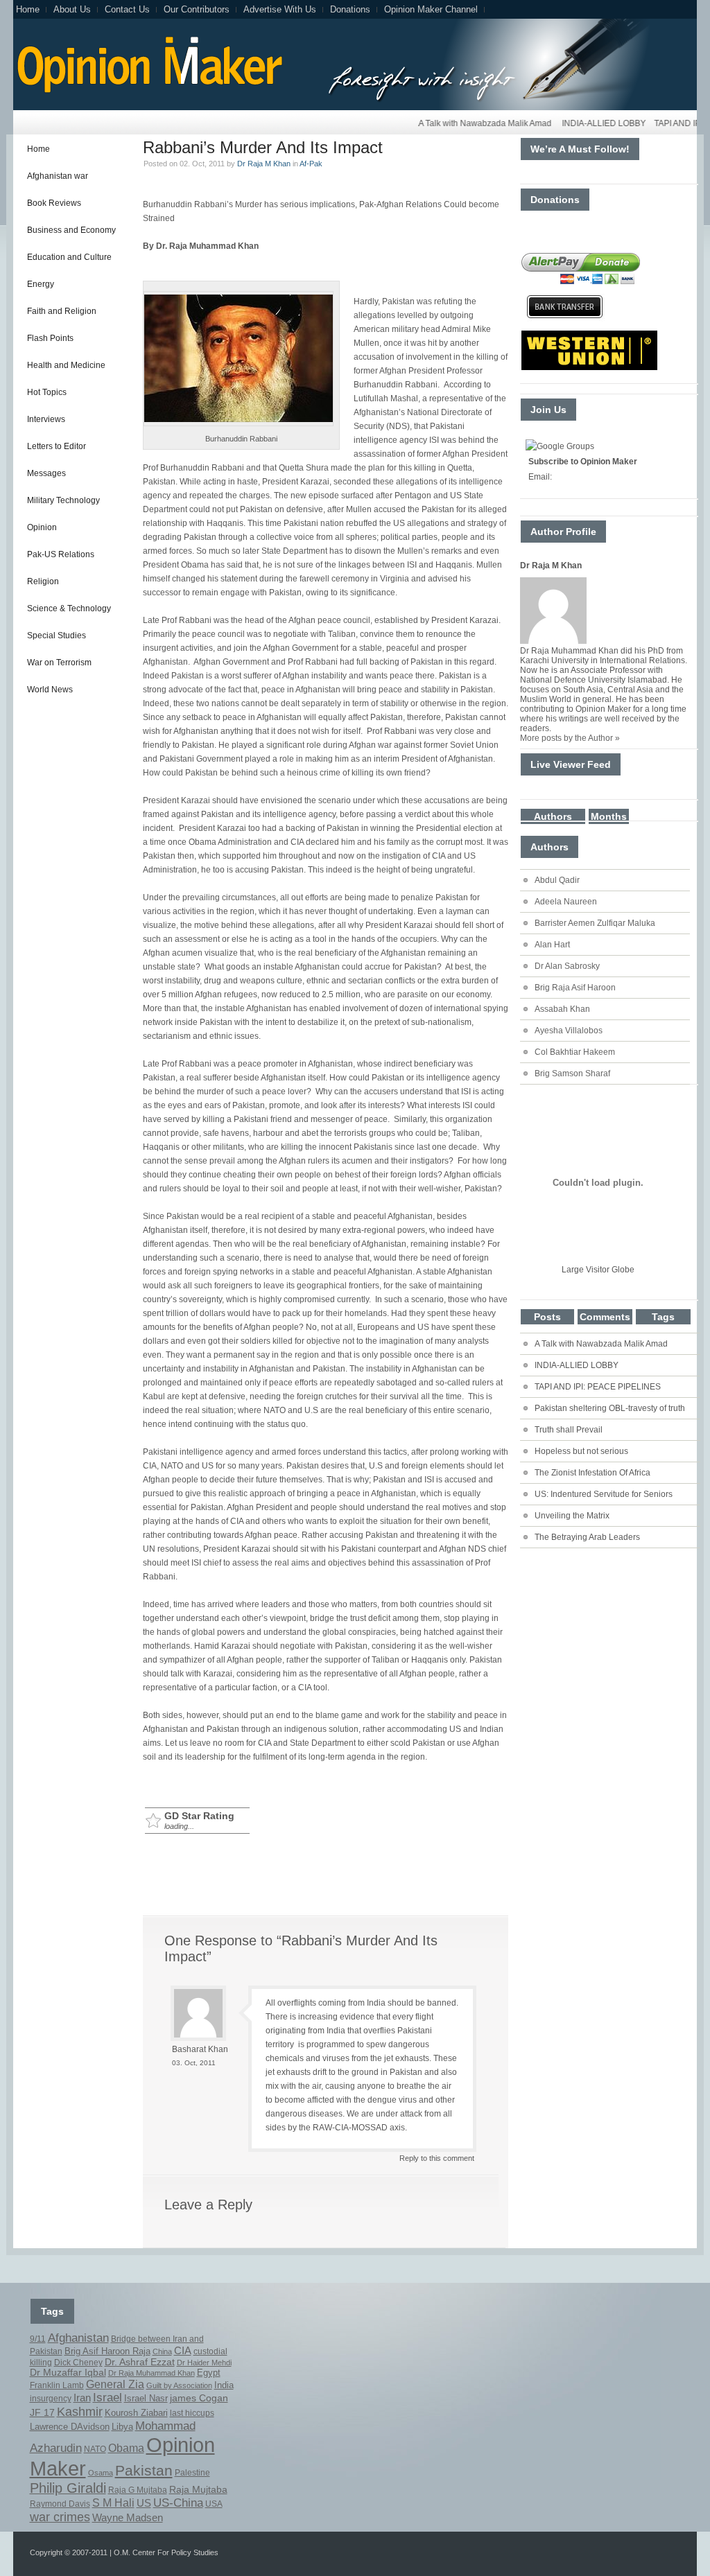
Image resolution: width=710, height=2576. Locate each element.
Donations (350, 9)
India (224, 2385)
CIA (183, 2351)
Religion (43, 581)
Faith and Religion (62, 311)
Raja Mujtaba (198, 2489)
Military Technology (63, 500)
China (162, 2351)
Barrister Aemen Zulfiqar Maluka (595, 923)
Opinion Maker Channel (431, 9)
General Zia (115, 2384)
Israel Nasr (146, 2399)
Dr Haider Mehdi (204, 2363)
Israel (107, 2398)
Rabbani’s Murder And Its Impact (263, 147)
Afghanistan (78, 2338)
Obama (126, 2448)
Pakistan (144, 2470)
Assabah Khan (562, 1009)
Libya (122, 2427)
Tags (663, 1317)
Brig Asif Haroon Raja (107, 2351)
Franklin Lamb (57, 2385)
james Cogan (199, 2398)
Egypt (209, 2373)
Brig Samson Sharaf (572, 1074)
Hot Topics (47, 392)
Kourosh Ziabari (136, 2413)
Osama (101, 2473)
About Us (72, 9)
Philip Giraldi (68, 2488)
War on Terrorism (59, 663)
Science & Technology (69, 608)
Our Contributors (197, 9)
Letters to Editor (57, 446)
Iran (82, 2398)
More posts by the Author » (570, 738)
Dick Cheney (78, 2363)
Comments (605, 1317)
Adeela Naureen (566, 902)
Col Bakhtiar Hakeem (575, 1052)
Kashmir (80, 2412)
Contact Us (127, 9)
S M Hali (113, 2503)
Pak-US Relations (61, 554)
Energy (41, 284)
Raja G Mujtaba (138, 2490)
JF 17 (42, 2412)
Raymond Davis (60, 2504)
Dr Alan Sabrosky (567, 966)
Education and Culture (69, 257)
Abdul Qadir (557, 880)
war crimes (60, 2517)
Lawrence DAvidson (70, 2427)
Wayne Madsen (128, 2518)
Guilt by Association (179, 2385)
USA (214, 2504)
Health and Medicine (66, 365)
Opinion (42, 527)
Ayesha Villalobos (569, 1031)
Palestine (192, 2473)
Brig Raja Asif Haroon (575, 988)
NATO (95, 2449)
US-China (178, 2503)
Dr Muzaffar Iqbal (68, 2373)
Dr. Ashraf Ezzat (140, 2362)
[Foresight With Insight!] (148, 91)
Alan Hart (552, 945)
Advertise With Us (280, 9)
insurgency (51, 2399)
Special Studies (57, 636)
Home (28, 9)
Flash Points (50, 338)
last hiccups (192, 2413)
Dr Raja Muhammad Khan (151, 2373)
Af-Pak (311, 164)
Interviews (46, 419)
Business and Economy (71, 230)
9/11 (38, 2339)
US (144, 2503)
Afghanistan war (58, 176)
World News (50, 690)
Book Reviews (54, 203)
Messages (46, 473)
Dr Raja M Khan (264, 164)
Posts (547, 1317)
